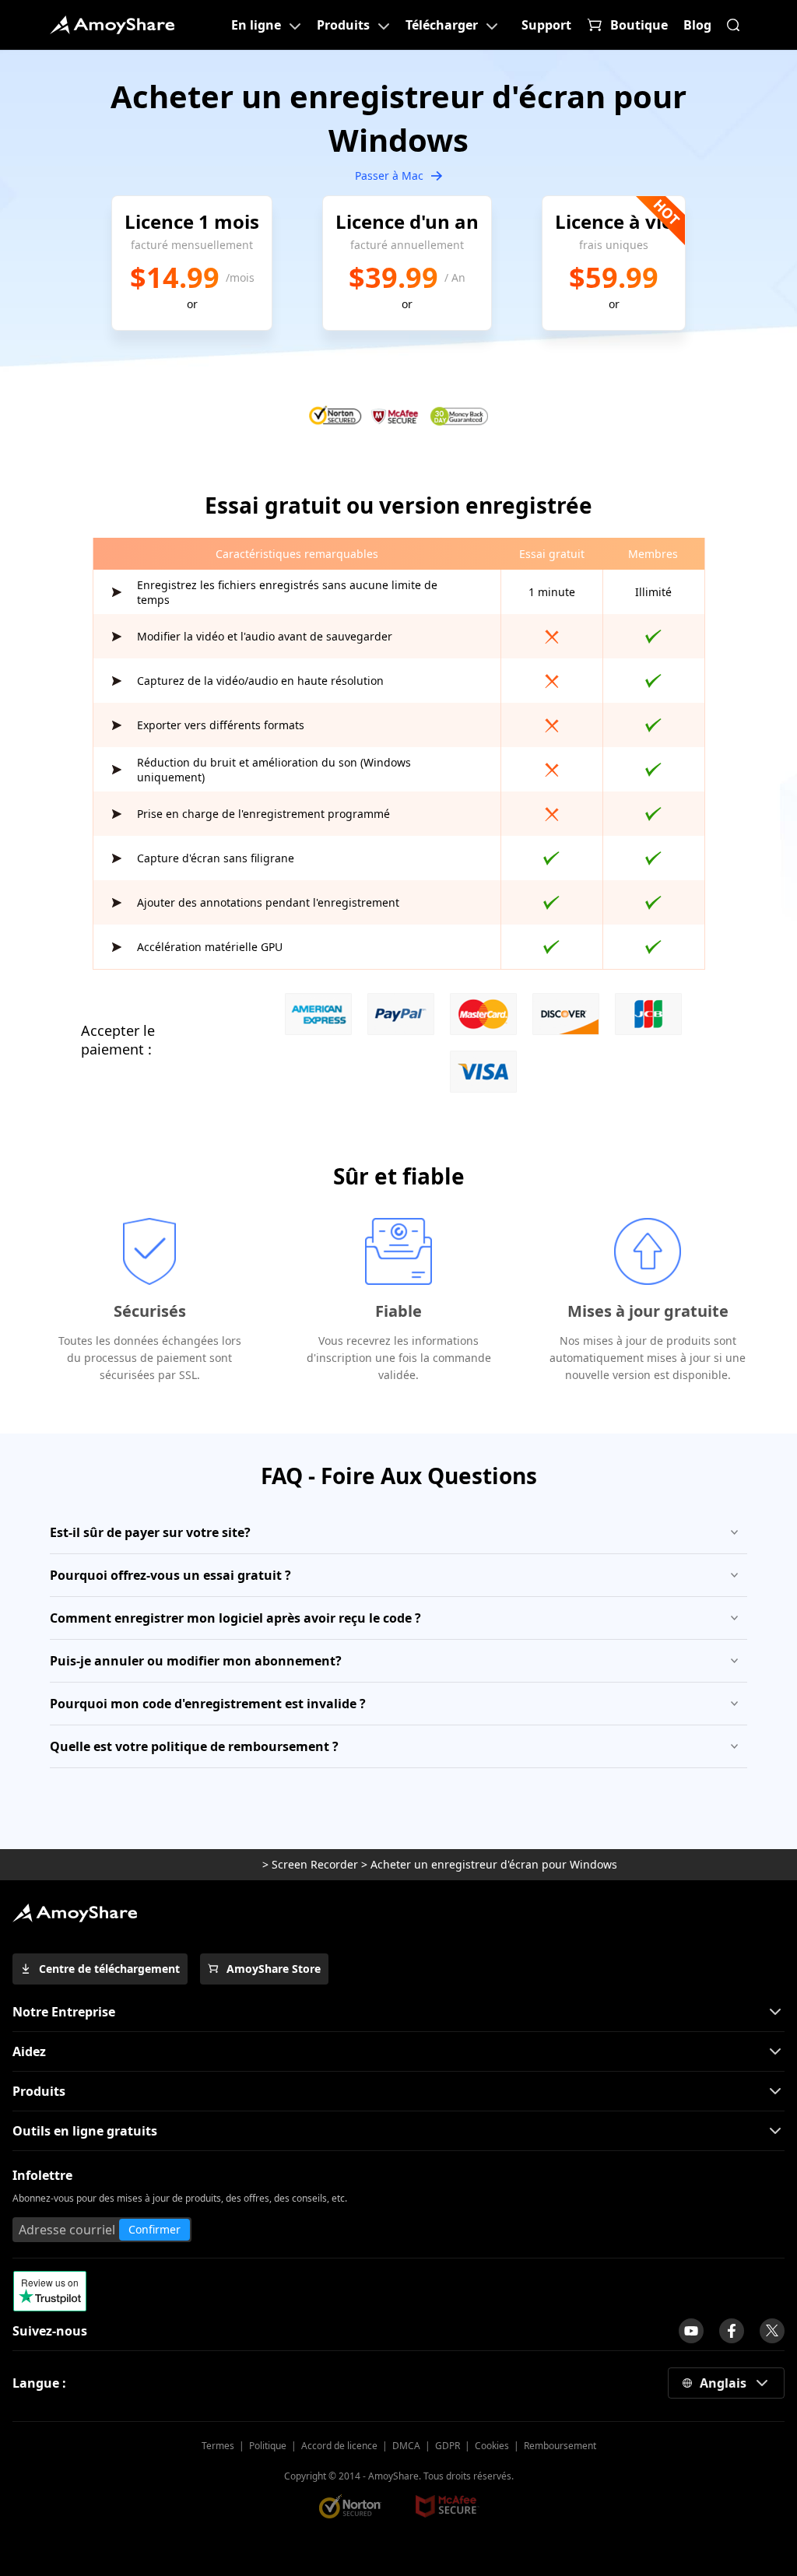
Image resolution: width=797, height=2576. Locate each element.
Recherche (733, 25)
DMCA (406, 2446)
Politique (268, 2446)
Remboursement (560, 2446)
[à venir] (691, 2331)
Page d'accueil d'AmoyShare (112, 25)
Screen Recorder (315, 1864)
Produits (343, 25)
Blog (697, 25)
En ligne (256, 25)
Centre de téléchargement (109, 1969)
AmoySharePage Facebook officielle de (732, 2331)
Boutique (639, 25)
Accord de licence (339, 2446)
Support (546, 25)
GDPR (448, 2446)
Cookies (492, 2446)
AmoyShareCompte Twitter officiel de (772, 2331)
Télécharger (442, 25)
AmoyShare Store (274, 1969)
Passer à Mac (389, 175)
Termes (218, 2446)
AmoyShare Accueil (75, 1913)
